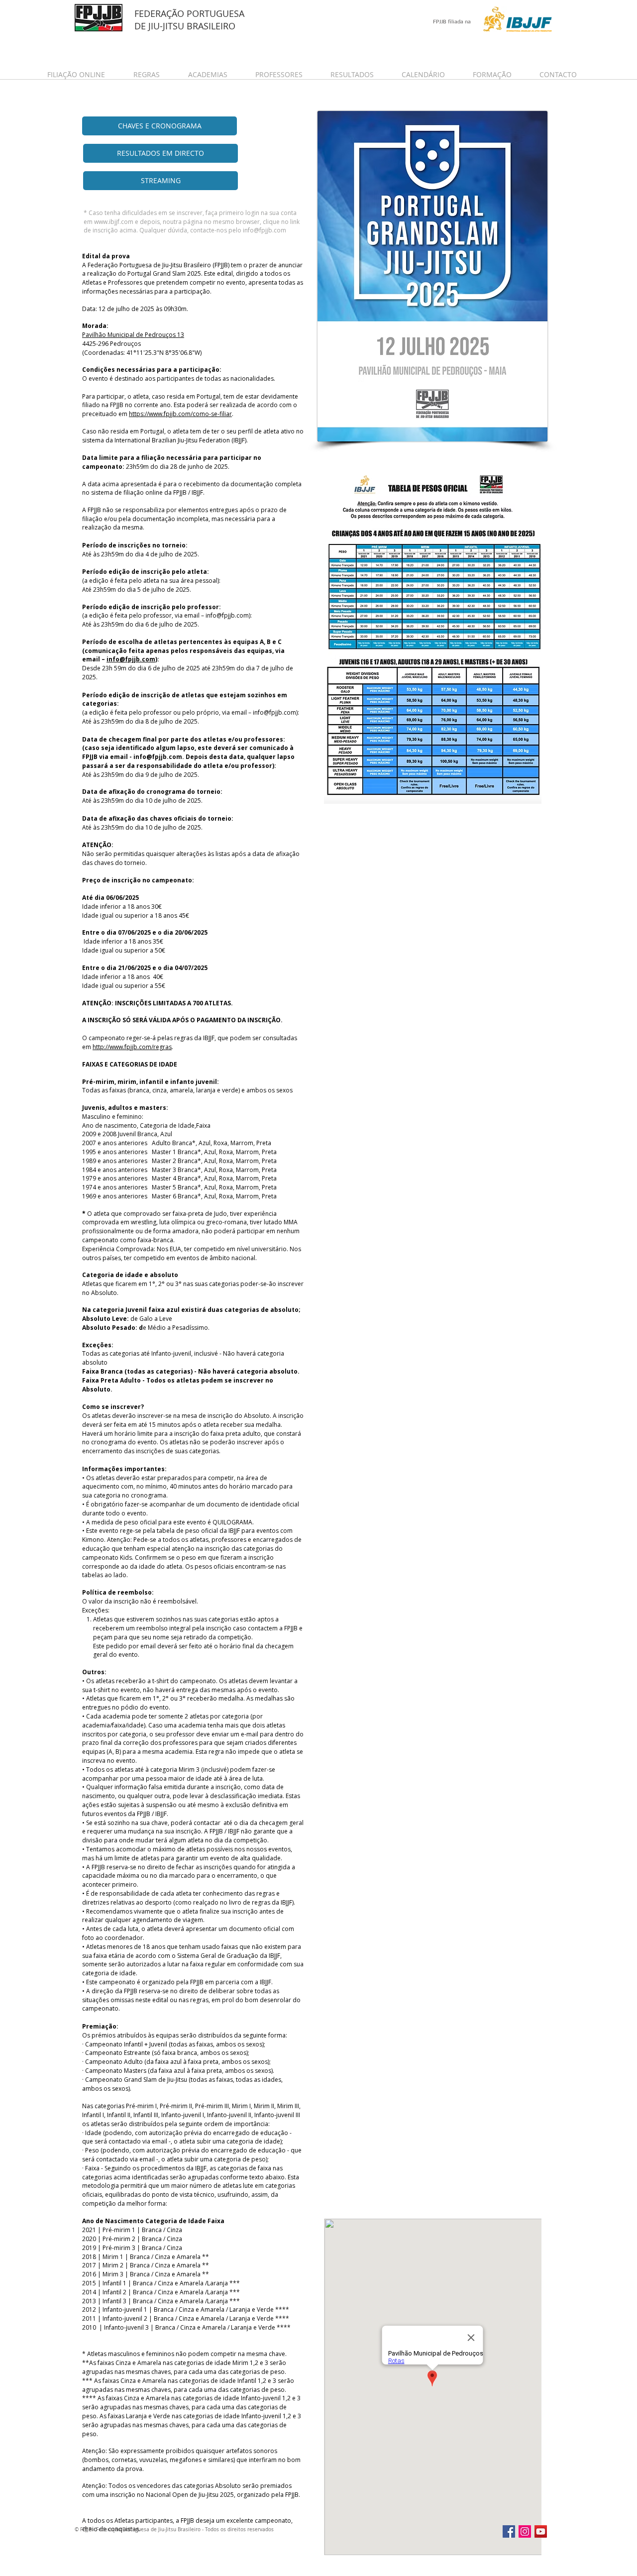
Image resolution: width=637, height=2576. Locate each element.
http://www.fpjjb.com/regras (132, 1047)
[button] (83, 74)
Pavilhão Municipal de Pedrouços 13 (133, 335)
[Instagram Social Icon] (525, 2531)
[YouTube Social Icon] (541, 2531)
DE (141, 26)
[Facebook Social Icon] (509, 2531)
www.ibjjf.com (114, 222)
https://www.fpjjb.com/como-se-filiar (180, 414)
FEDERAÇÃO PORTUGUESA (189, 13)
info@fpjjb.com (265, 230)
